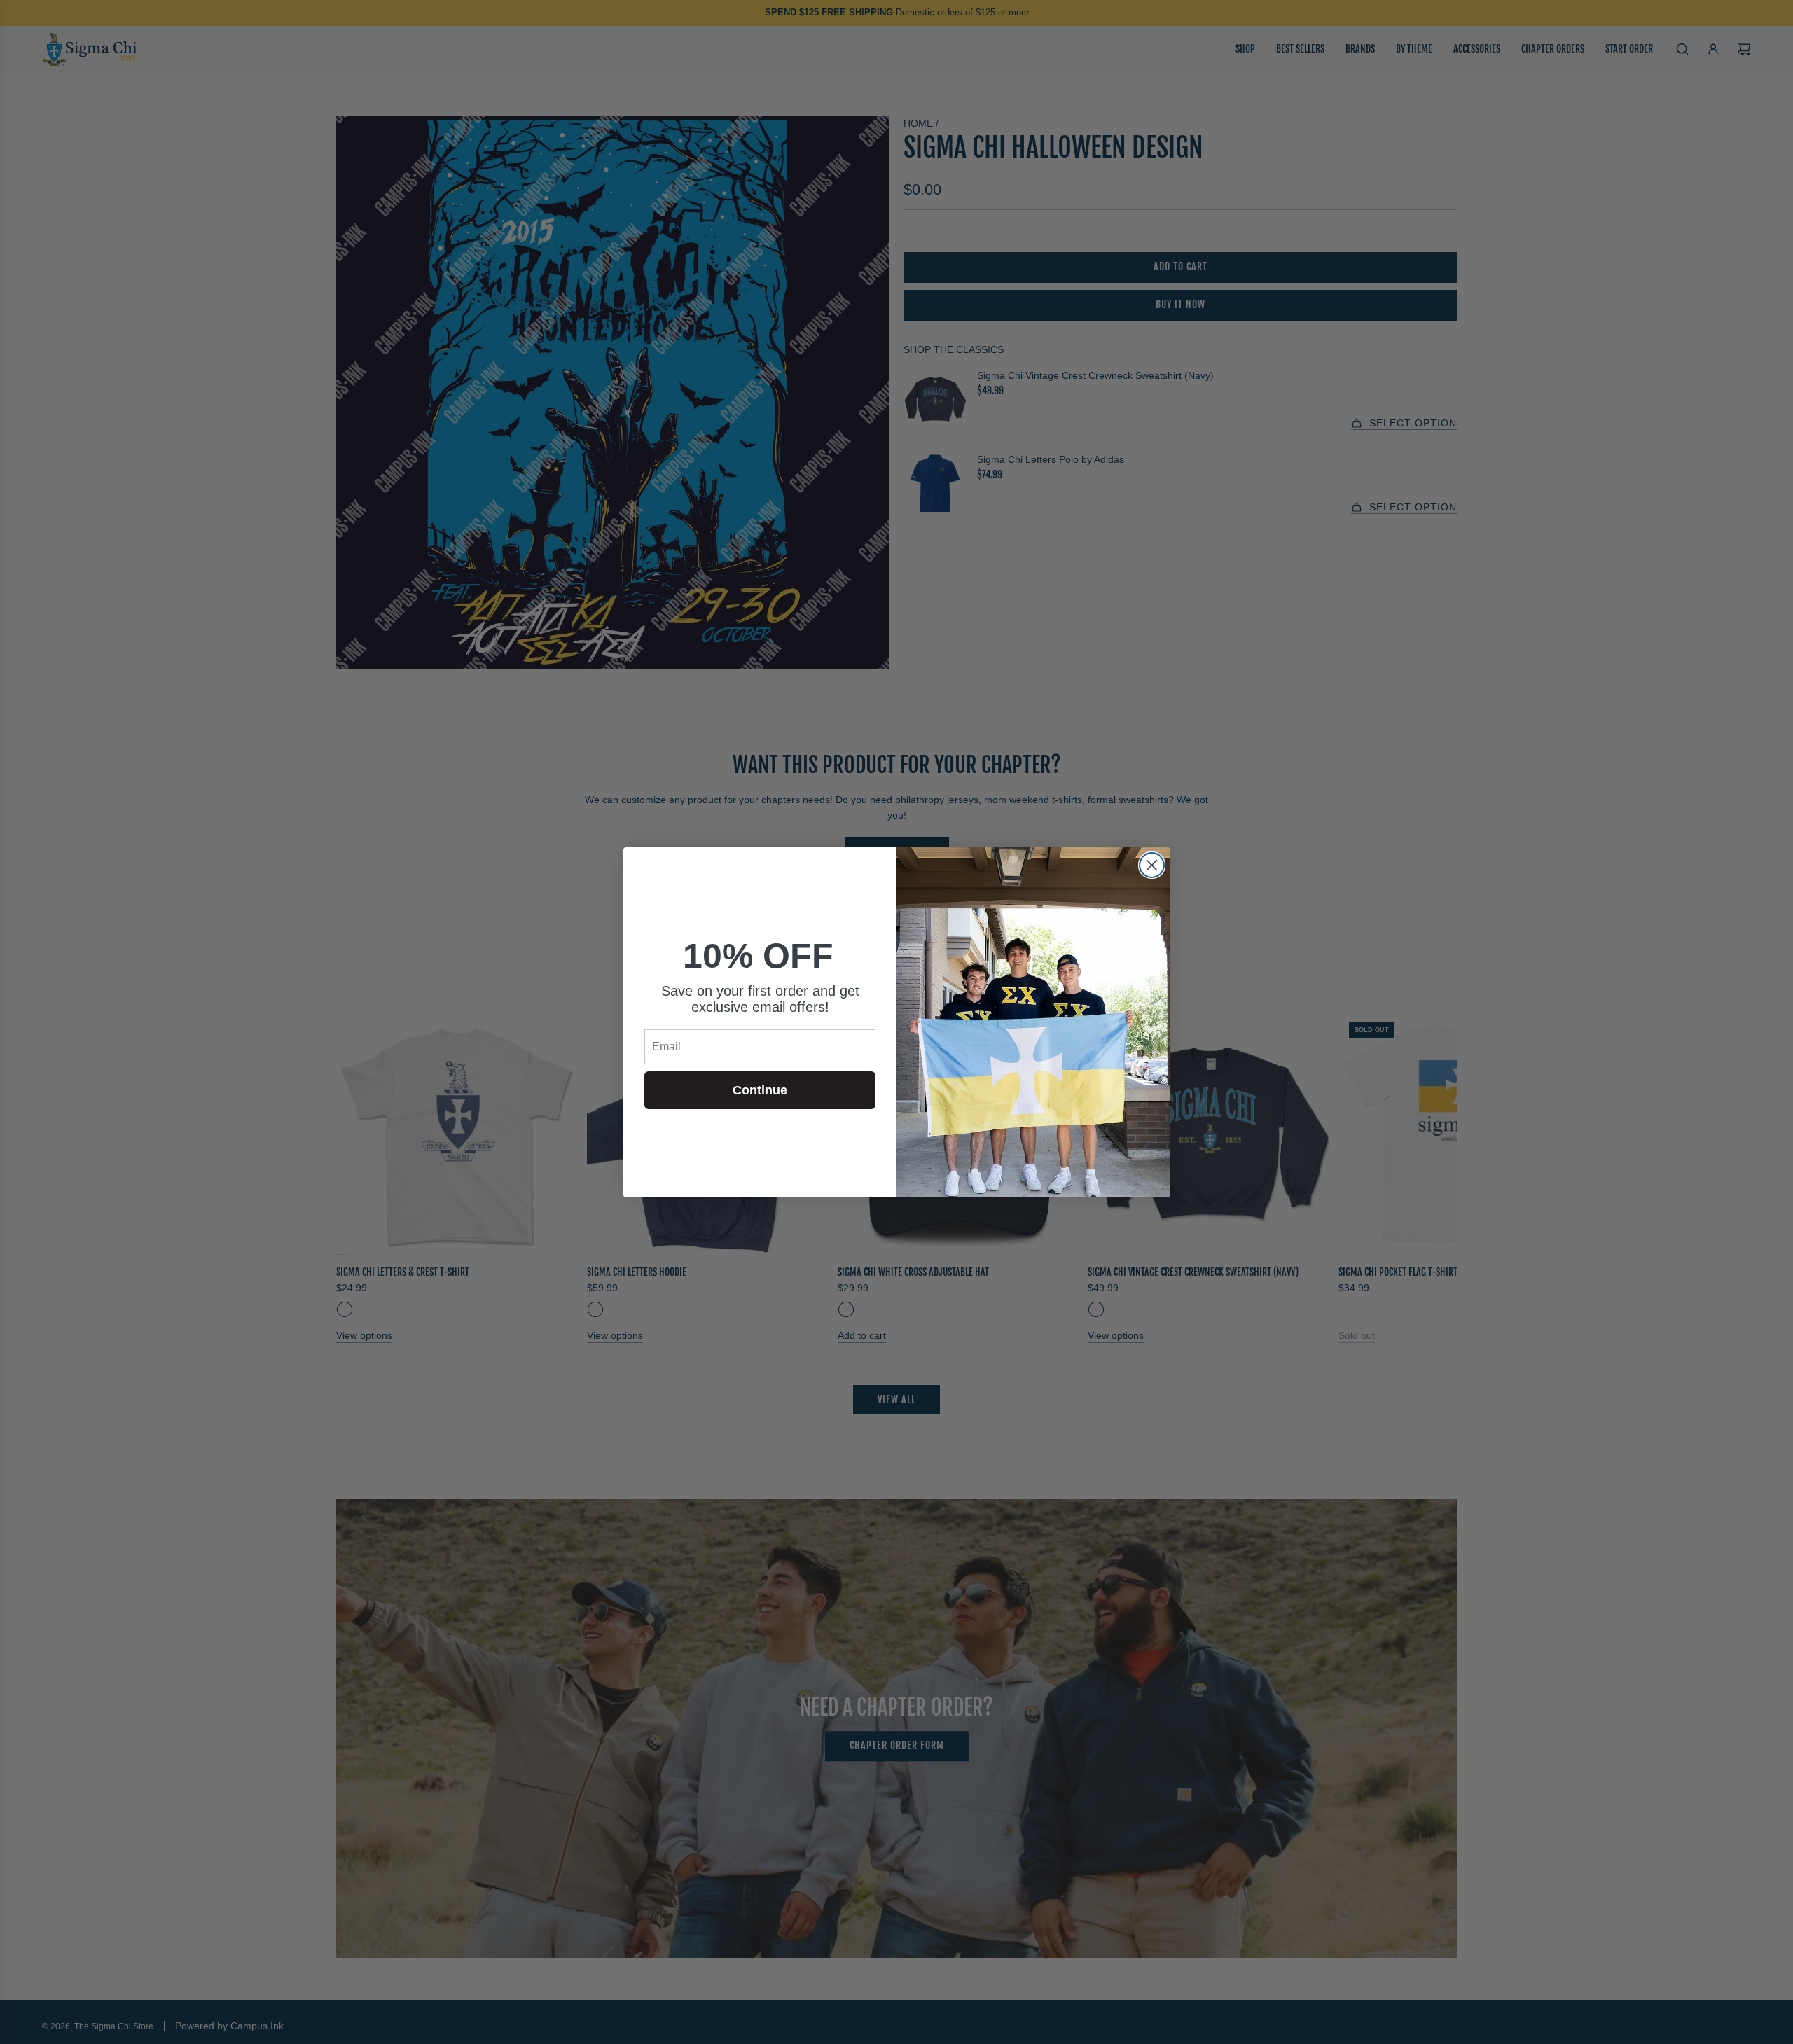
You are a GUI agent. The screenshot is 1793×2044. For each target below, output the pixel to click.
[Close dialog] (1152, 865)
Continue (760, 1090)
